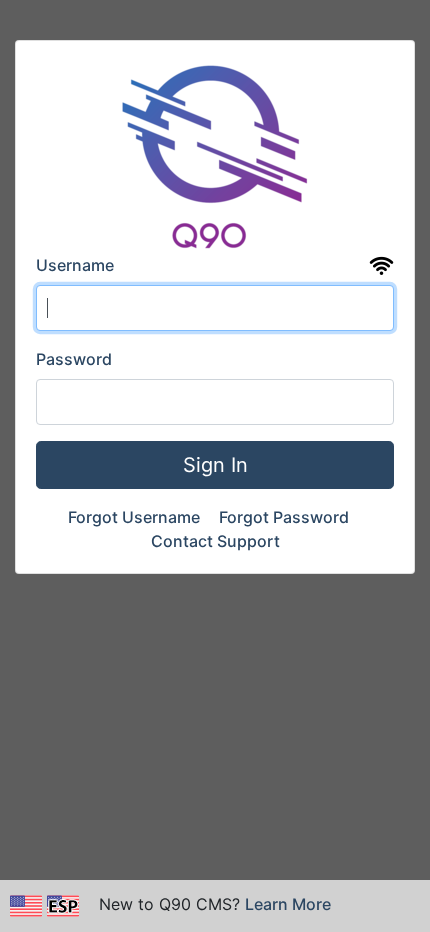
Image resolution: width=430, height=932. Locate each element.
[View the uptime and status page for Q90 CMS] (381, 266)
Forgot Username (136, 517)
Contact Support (215, 541)
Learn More (288, 904)
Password (74, 359)
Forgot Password (286, 517)
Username (75, 265)
